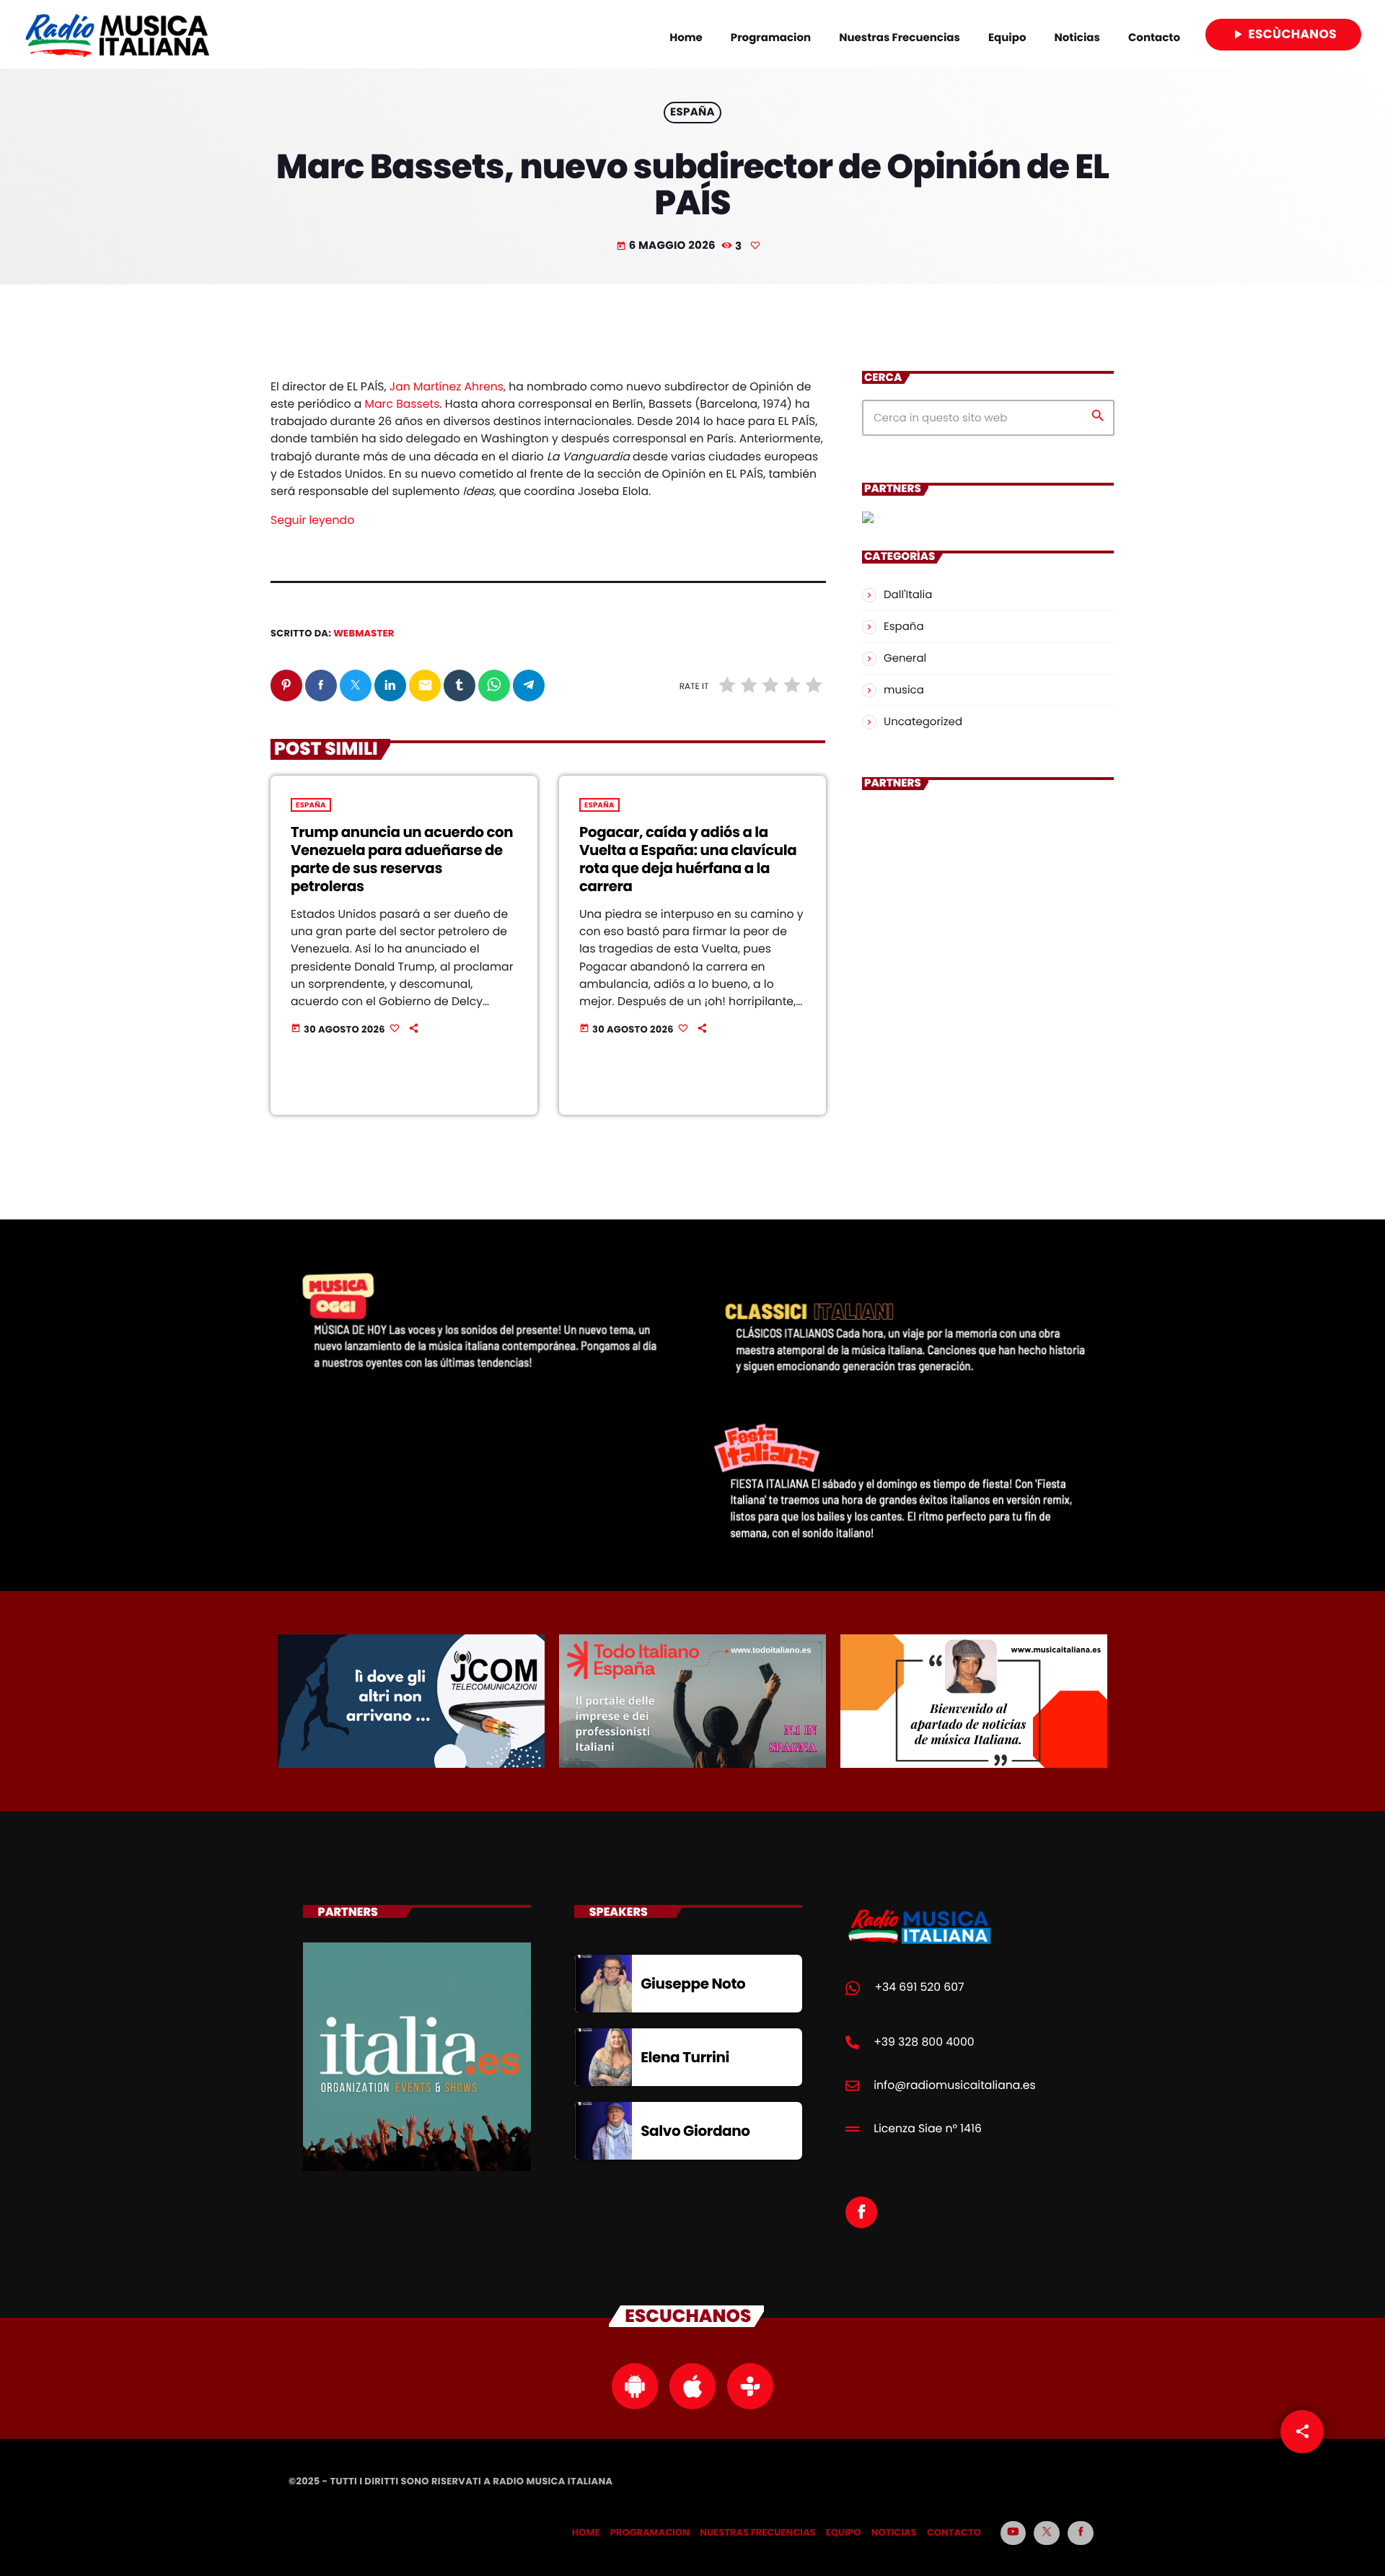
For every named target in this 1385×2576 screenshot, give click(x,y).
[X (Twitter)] (1047, 2533)
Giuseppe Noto (693, 1984)
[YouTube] (1014, 2533)
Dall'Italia (908, 595)
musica (904, 690)
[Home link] (117, 35)
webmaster (364, 633)
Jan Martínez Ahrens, (448, 387)
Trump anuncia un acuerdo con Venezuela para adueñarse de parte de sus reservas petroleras (402, 859)
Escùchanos (1283, 34)
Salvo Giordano (695, 2131)
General (905, 658)
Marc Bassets (403, 404)
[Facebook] (1081, 2533)
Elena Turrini (685, 2057)
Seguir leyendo (312, 521)
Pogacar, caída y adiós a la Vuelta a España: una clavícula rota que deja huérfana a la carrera (688, 859)
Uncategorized (923, 722)
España (692, 113)
